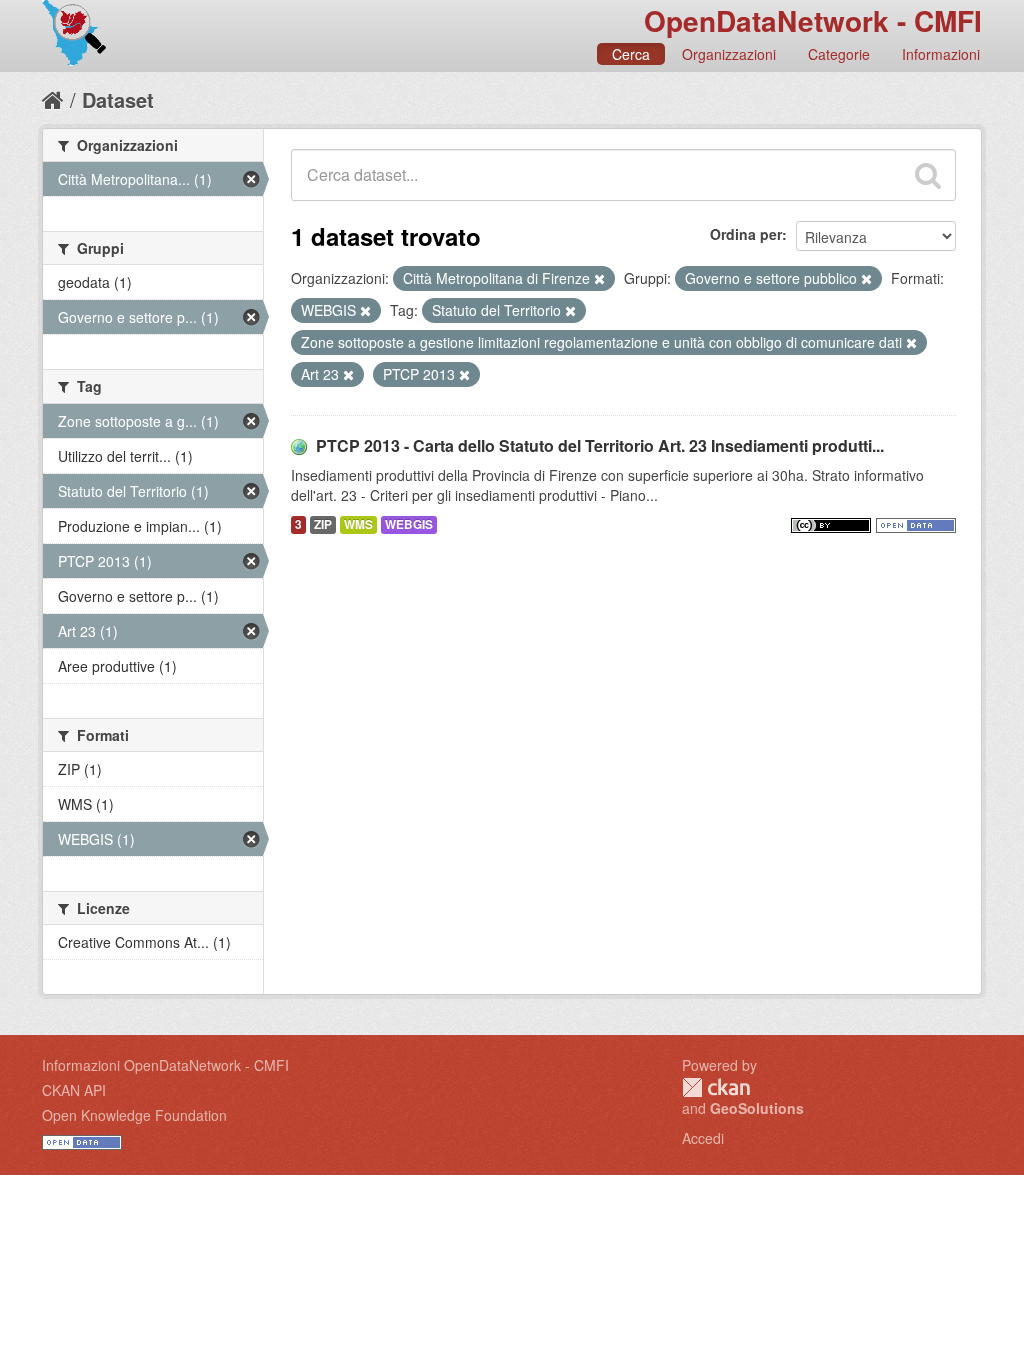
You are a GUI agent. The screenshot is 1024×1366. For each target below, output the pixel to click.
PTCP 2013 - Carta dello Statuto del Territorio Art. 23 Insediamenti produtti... (600, 445)
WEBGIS (409, 524)
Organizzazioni (729, 54)
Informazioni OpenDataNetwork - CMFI (165, 1065)
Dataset (118, 99)
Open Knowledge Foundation (134, 1115)
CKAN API (74, 1090)
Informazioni (941, 54)
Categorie (839, 54)
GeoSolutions (757, 1108)
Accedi (703, 1138)
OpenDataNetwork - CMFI (813, 20)
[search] (928, 175)
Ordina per (746, 234)
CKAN (716, 1087)
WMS (358, 524)
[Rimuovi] (599, 279)
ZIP (323, 524)
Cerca (631, 54)
